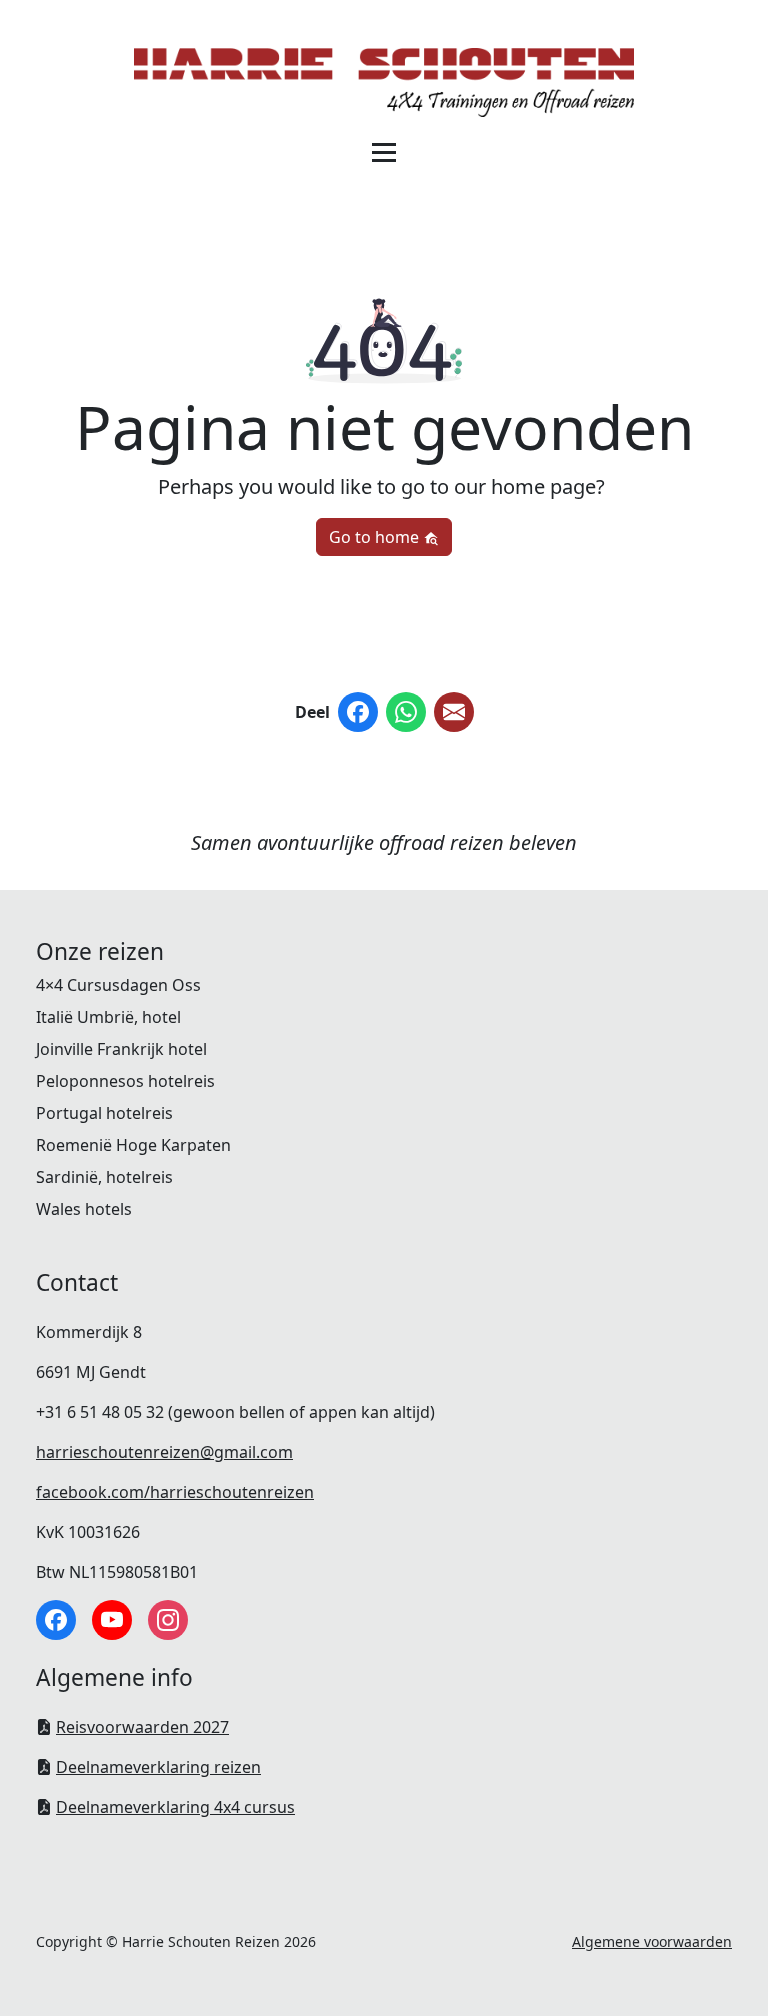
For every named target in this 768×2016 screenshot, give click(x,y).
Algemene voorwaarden (652, 1941)
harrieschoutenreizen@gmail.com (164, 1452)
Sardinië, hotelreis (104, 1177)
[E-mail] (454, 712)
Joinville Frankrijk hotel (121, 1049)
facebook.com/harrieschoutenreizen (175, 1492)
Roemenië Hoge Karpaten (133, 1145)
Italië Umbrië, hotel (108, 1017)
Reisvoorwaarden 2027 (142, 1727)
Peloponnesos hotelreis (125, 1081)
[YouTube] (112, 1620)
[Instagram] (168, 1620)
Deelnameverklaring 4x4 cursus (175, 1807)
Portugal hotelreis (104, 1113)
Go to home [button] (376, 537)
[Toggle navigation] (384, 152)
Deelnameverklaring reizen (158, 1767)
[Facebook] (358, 712)
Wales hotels (84, 1209)
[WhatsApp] (406, 712)
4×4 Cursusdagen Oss (118, 985)
